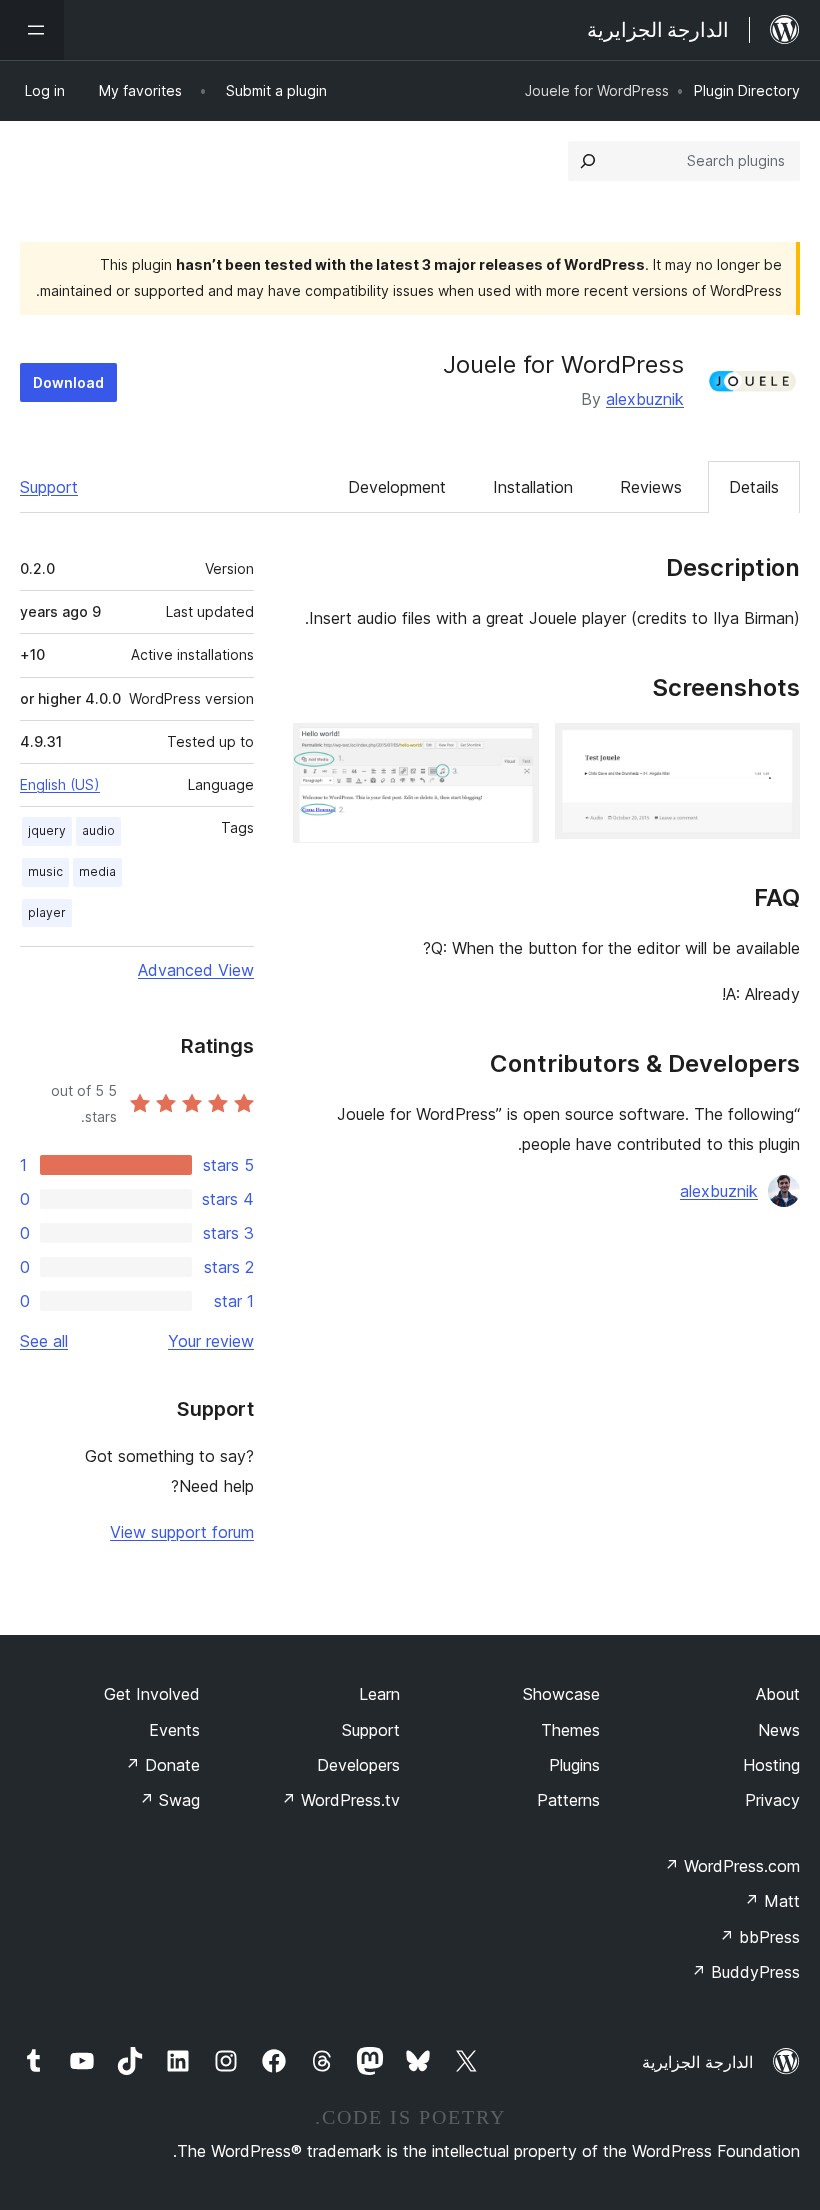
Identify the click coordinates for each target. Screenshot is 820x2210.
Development (397, 487)
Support (49, 487)
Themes (570, 1730)
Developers (358, 1765)
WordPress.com (732, 1866)
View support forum (182, 1532)
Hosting (771, 1765)
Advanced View (196, 970)
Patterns (568, 1800)
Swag (169, 1800)
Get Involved (152, 1694)
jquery (47, 830)
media (97, 871)
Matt (772, 1901)
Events (174, 1730)
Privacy (772, 1800)
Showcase (561, 1694)
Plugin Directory (747, 90)
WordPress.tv (340, 1800)
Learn (379, 1694)
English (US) (60, 784)
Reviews (651, 487)
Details (754, 487)
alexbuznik (645, 399)
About (778, 1694)
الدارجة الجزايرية (697, 2062)
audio (98, 830)
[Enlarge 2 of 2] (512, 750)
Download (68, 382)
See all (44, 1341)
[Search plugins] (588, 161)
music (45, 871)
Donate (162, 1765)
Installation (533, 487)
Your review (211, 1341)
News (779, 1730)
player (47, 912)
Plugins (574, 1765)
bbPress (759, 1937)
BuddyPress (745, 1972)
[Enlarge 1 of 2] (773, 750)
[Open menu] (32, 30)
